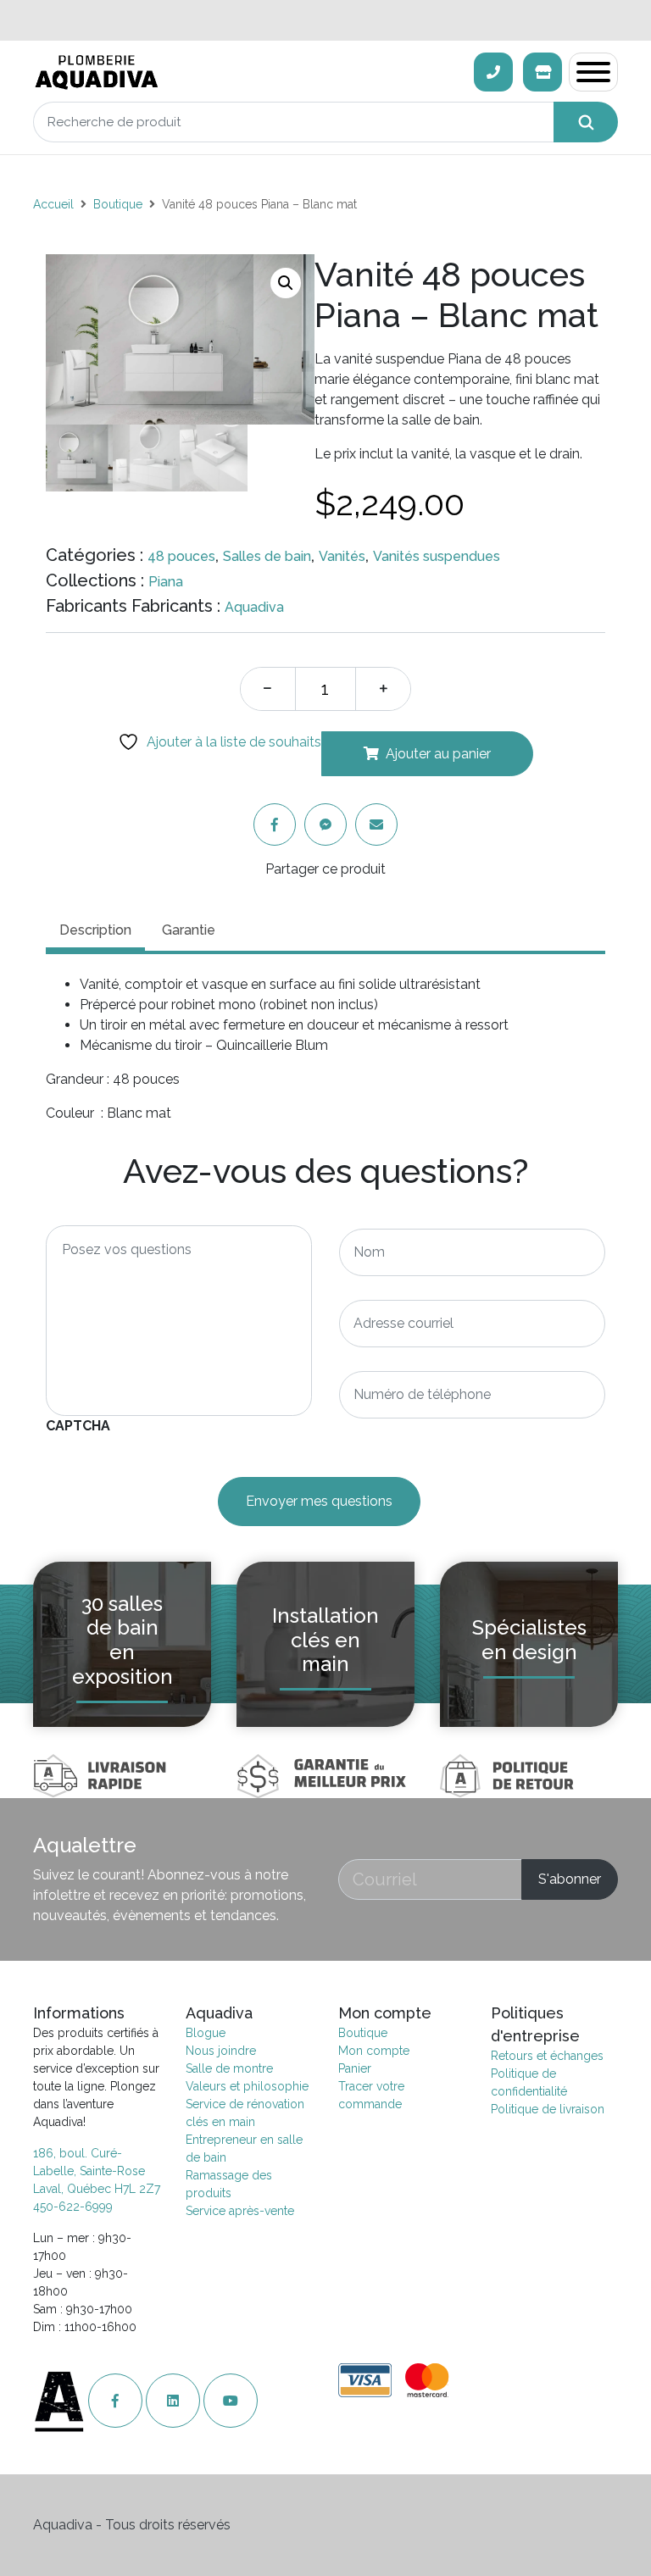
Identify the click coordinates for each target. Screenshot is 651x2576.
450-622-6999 (73, 2207)
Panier (355, 2068)
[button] (286, 283)
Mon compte (374, 2051)
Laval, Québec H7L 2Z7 (97, 2189)
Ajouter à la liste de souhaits (232, 742)
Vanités (342, 556)
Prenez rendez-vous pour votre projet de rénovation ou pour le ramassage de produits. (325, 20)
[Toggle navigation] (593, 72)
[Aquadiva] (248, 72)
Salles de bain (267, 556)
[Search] (586, 122)
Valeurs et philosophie (247, 2086)
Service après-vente (240, 2211)
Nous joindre (221, 2051)
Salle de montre (229, 2068)
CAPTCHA (78, 1426)
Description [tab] (95, 930)
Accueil (53, 204)
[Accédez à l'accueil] (61, 2401)
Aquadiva (254, 607)
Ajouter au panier (438, 754)
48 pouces (181, 556)
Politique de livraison (548, 2109)
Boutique (118, 204)
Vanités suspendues (437, 556)
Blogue (206, 2033)
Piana (166, 582)
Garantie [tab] (189, 930)
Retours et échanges (547, 2056)
